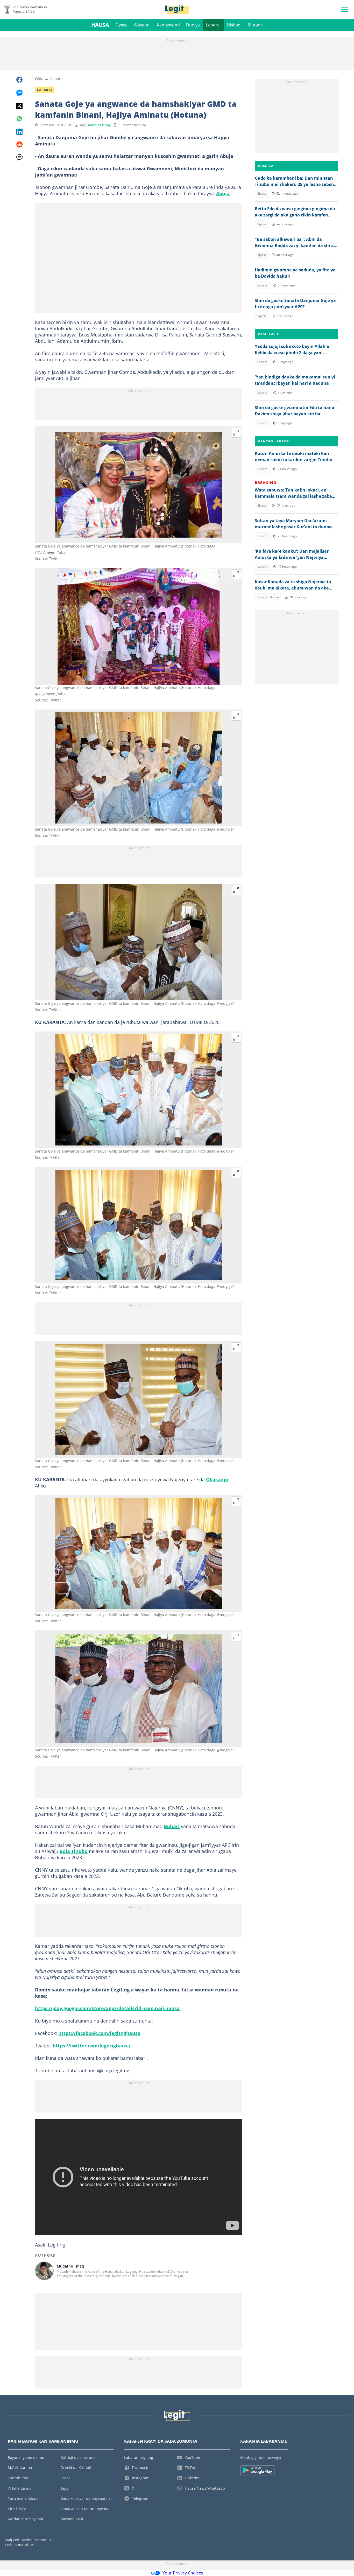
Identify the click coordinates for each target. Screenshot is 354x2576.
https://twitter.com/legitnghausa (91, 2046)
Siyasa (121, 25)
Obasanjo (217, 1479)
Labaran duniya (268, 597)
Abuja (223, 193)
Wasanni (142, 25)
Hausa (100, 25)
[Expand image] (236, 433)
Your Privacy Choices (183, 2573)
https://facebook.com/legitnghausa (99, 2033)
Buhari (172, 1826)
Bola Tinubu (74, 1851)
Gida (39, 79)
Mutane (255, 25)
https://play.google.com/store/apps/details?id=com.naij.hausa (107, 2008)
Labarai (213, 25)
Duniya (193, 25)
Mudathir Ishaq (99, 125)
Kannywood (168, 25)
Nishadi (234, 25)
